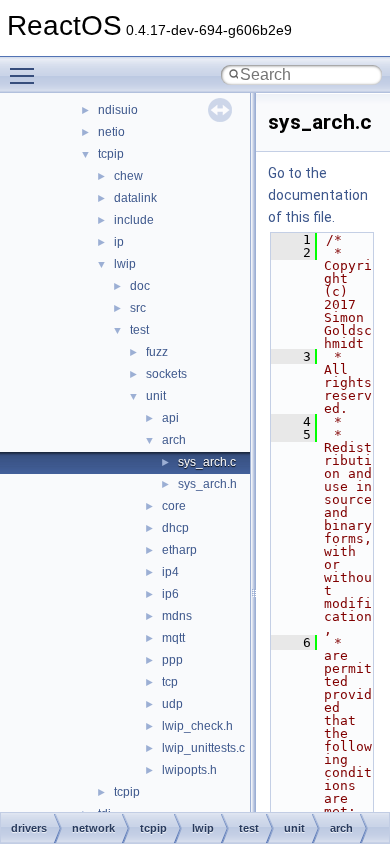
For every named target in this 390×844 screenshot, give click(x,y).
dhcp (175, 528)
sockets (166, 374)
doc (140, 286)
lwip (125, 264)
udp (172, 704)
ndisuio (118, 110)
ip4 (170, 572)
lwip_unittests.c (203, 748)
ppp (172, 660)
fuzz (157, 352)
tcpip (111, 154)
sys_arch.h (207, 484)
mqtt (173, 638)
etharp (179, 550)
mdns (177, 616)
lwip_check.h (197, 726)
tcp (170, 682)
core (174, 506)
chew (128, 176)
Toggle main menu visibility (26, 75)
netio (111, 132)
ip (119, 242)
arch (174, 440)
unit (156, 396)
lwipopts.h (189, 770)
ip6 (170, 594)
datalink (135, 198)
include (134, 220)
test (139, 330)
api (170, 418)
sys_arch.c (207, 462)
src (138, 308)
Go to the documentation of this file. (318, 195)
